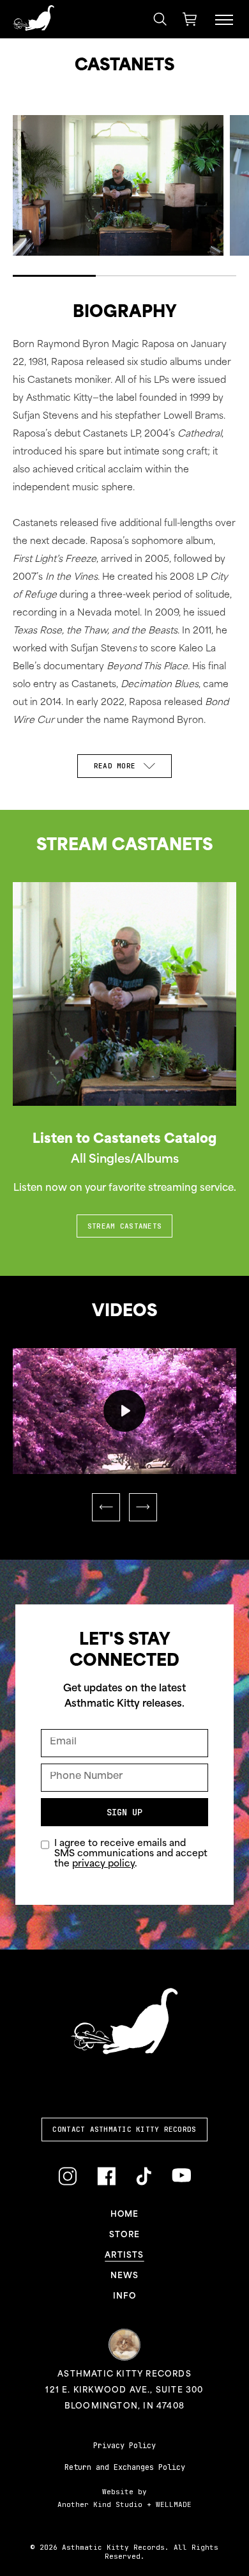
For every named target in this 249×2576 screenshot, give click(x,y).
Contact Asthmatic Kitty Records (124, 2129)
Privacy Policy (124, 2446)
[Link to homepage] (34, 18)
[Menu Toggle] (224, 19)
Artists (124, 2256)
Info (124, 2297)
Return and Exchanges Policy (125, 2467)
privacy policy (103, 1864)
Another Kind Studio (100, 2504)
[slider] (111, 1456)
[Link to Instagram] (67, 2176)
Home (125, 2215)
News (125, 2276)
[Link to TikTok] (144, 2176)
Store (124, 2235)
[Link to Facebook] (106, 2176)
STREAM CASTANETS (124, 1226)
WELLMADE (174, 2504)
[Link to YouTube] (181, 2176)
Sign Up (124, 1812)
